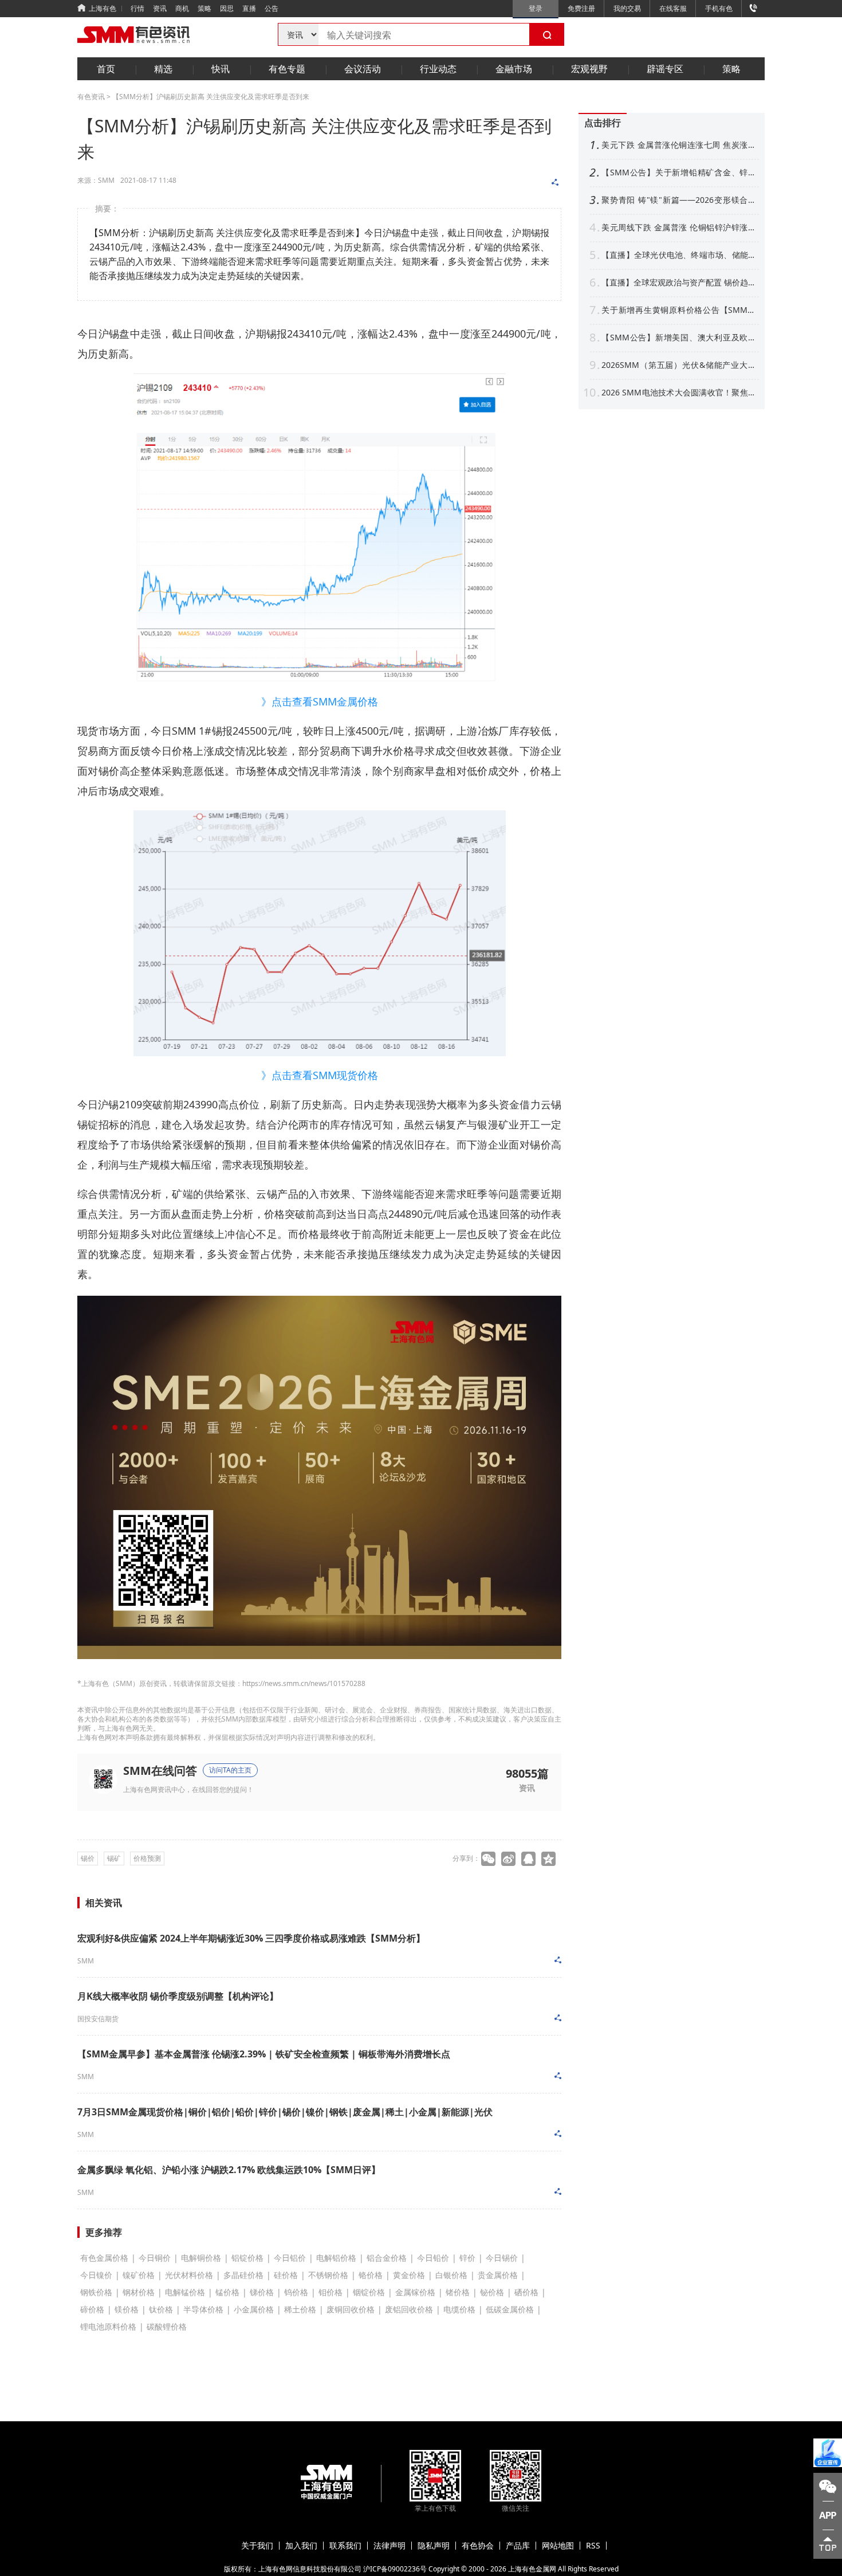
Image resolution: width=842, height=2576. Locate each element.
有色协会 (478, 2546)
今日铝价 (290, 2258)
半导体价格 (203, 2309)
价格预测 (147, 1858)
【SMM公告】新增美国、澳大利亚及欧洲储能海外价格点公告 (679, 338)
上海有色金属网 (532, 2569)
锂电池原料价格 (108, 2326)
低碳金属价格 (510, 2309)
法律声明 (389, 2546)
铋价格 (492, 2292)
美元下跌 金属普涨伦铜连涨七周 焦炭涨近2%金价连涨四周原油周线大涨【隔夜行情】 (679, 145)
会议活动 (363, 69)
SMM (86, 1961)
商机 (182, 8)
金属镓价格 (415, 2292)
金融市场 (514, 69)
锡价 (88, 1858)
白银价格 (451, 2275)
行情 (137, 8)
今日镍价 (96, 2275)
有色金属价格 (104, 2258)
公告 (272, 8)
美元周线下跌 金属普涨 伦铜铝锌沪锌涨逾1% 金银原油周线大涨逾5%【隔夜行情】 (679, 228)
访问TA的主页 (230, 1770)
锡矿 (114, 1858)
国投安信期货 (98, 2019)
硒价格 (526, 2292)
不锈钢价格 (328, 2275)
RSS (593, 2546)
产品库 (518, 2546)
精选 (163, 69)
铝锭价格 (247, 2258)
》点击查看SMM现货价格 (320, 1075)
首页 (106, 69)
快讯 (221, 69)
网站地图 (558, 2546)
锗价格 (458, 2292)
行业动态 (438, 69)
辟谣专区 (665, 69)
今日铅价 (433, 2258)
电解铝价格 (336, 2258)
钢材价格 (139, 2292)
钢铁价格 (96, 2292)
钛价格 (161, 2309)
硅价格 (286, 2275)
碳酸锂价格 (167, 2326)
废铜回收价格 (351, 2309)
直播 (249, 8)
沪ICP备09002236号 (395, 2569)
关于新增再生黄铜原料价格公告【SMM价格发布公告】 (679, 310)
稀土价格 (300, 2309)
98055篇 (527, 1773)
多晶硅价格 (243, 2275)
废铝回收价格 (409, 2309)
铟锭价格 (369, 2292)
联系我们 (345, 2546)
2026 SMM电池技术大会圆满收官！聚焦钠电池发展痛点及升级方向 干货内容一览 (679, 393)
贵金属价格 (498, 2275)
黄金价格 (409, 2275)
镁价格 (127, 2309)
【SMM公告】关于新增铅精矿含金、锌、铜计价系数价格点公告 (679, 172)
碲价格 (92, 2309)
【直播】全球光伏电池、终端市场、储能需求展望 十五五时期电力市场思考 (679, 255)
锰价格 (227, 2292)
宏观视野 (589, 69)
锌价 (467, 2258)
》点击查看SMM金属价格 (320, 701)
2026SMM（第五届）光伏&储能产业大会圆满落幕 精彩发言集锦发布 (679, 365)
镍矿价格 (139, 2275)
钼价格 (330, 2292)
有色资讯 (91, 97)
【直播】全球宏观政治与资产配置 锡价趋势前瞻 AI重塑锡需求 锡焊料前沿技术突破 (679, 283)
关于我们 (257, 2546)
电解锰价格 (185, 2292)
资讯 (160, 8)
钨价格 (296, 2292)
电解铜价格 (201, 2258)
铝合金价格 (387, 2258)
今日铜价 (155, 2258)
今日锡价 (502, 2258)
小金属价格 (254, 2309)
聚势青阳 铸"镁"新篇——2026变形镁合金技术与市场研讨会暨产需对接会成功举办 (679, 200)
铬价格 (371, 2275)
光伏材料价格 (189, 2275)
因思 (227, 8)
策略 (204, 8)
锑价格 (262, 2292)
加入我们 (301, 2546)
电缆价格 (459, 2309)
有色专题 (287, 69)
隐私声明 (434, 2546)
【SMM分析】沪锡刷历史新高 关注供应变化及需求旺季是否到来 (211, 97)
